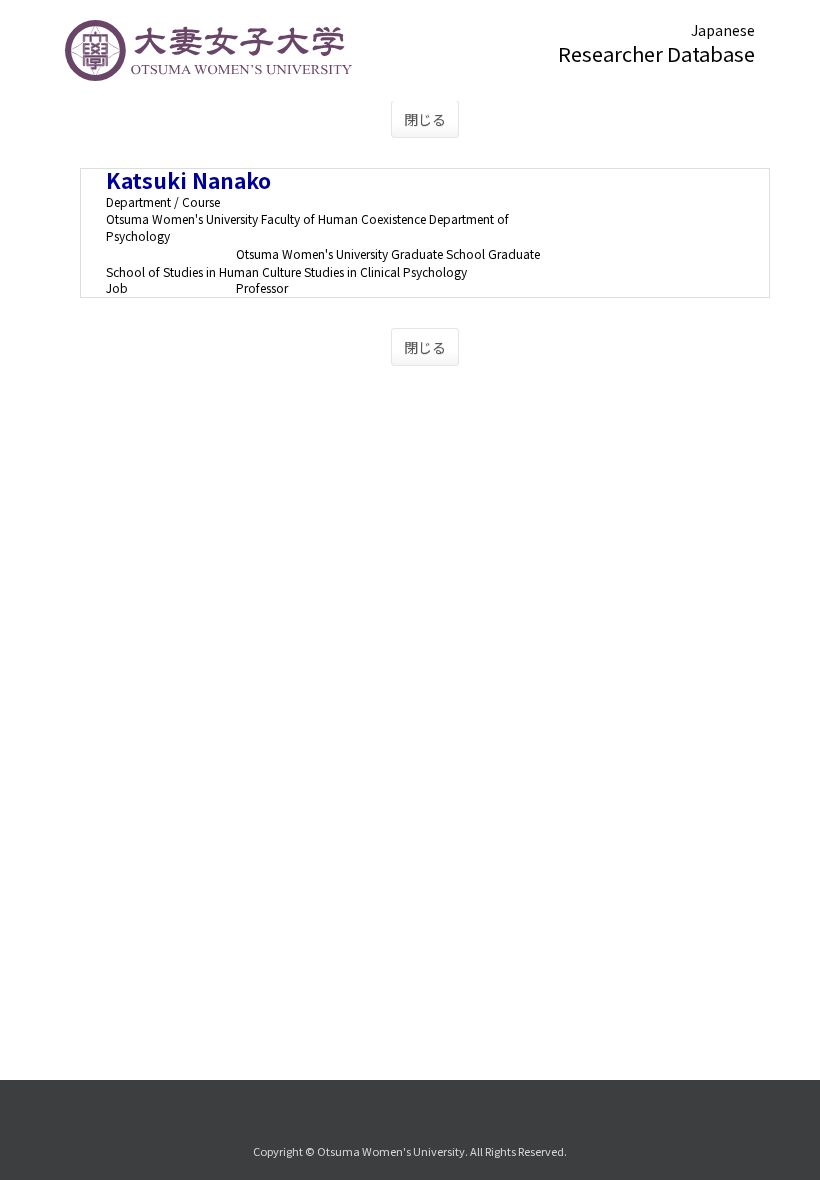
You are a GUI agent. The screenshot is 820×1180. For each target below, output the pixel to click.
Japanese (723, 30)
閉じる (425, 119)
